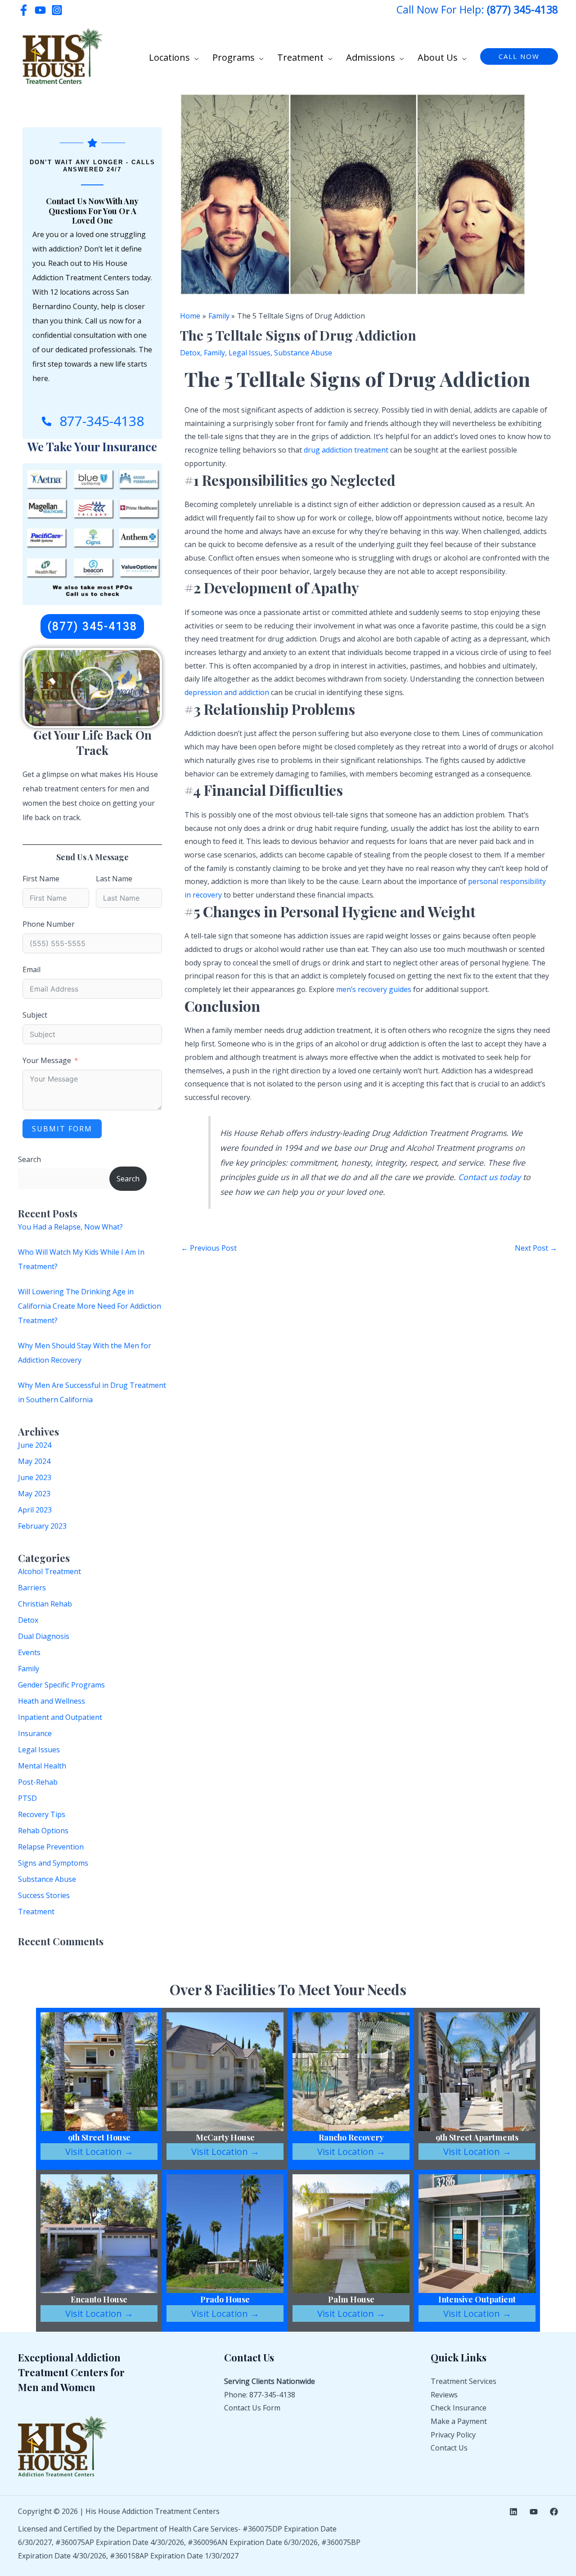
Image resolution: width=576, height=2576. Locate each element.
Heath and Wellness (52, 1701)
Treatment (36, 1912)
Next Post (536, 1248)
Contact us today (489, 1177)
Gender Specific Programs (61, 1685)
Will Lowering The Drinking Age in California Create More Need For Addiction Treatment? (90, 1306)
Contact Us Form (252, 2408)
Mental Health (42, 1766)
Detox (28, 1620)
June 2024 (35, 1445)
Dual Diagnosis (44, 1636)
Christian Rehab (45, 1604)
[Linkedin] (513, 2512)
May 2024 (34, 1461)
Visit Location (99, 2152)
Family (29, 1669)
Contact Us (449, 2448)
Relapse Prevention (51, 1847)
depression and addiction (227, 692)
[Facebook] (24, 10)
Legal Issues (39, 1750)
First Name (41, 879)
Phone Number (49, 924)
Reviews (444, 2395)
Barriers (32, 1588)
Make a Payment (459, 2421)
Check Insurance (459, 2408)
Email (31, 969)
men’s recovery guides (374, 989)
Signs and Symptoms (53, 1863)
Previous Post (209, 1248)
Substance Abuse (47, 1879)
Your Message (47, 1060)
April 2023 (35, 1510)
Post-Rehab (38, 1782)
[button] (194, 58)
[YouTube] (40, 10)
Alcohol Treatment (49, 1571)
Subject (35, 1015)
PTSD (27, 1798)
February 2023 (42, 1526)
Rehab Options (43, 1831)
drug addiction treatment (346, 450)
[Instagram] (57, 10)
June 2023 (35, 1477)
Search (29, 1159)
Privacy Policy (453, 2435)
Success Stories (44, 1895)
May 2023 (34, 1494)
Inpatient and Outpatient (60, 1717)
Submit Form (62, 1129)
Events (29, 1652)
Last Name (114, 879)
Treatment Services (463, 2381)
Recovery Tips (42, 1814)
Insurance (35, 1733)
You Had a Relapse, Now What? (70, 1227)
